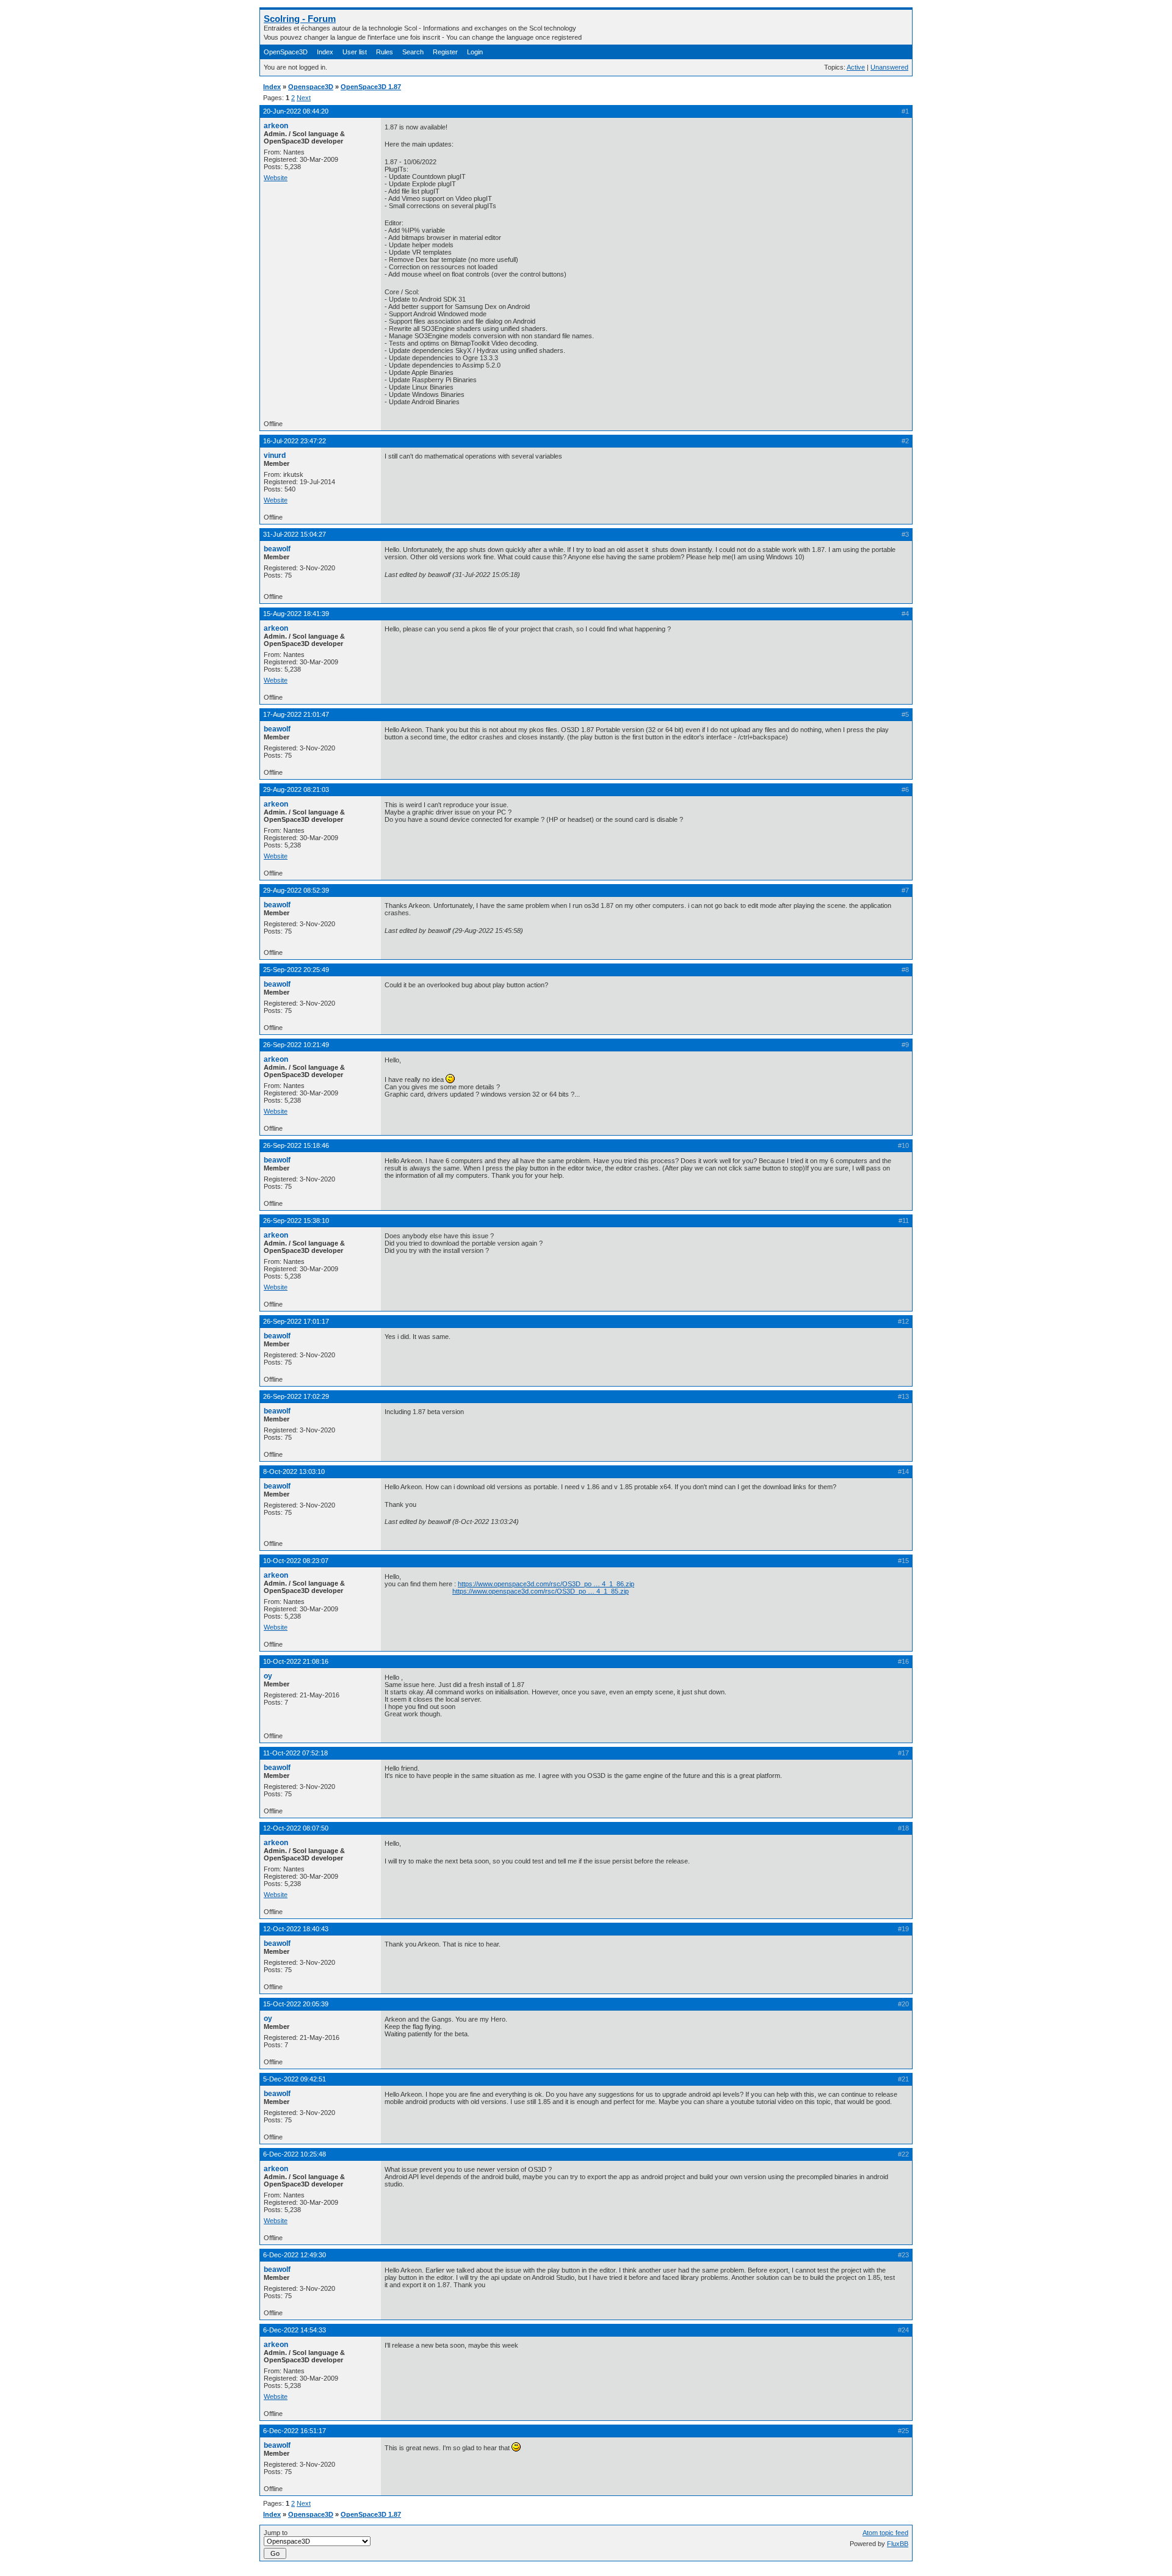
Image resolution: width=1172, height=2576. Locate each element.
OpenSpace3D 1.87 (371, 87)
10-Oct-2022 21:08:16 (296, 1661)
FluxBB (898, 2544)
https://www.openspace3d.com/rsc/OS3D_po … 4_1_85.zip (541, 1591)
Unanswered (889, 67)
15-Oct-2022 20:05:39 (296, 2004)
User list (355, 52)
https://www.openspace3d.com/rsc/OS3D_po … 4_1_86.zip (546, 1584)
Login (475, 52)
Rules (385, 52)
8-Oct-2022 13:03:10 (294, 1471)
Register (445, 52)
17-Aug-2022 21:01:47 (296, 714)
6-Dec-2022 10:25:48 (295, 2154)
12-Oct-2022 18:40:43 (296, 1929)
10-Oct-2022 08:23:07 (296, 1561)
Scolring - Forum (300, 19)
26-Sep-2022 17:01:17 (296, 1321)
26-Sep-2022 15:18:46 (296, 1145)
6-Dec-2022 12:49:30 (295, 2255)
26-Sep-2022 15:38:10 (296, 1221)
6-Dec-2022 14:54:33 (295, 2330)
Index (325, 52)
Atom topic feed (885, 2533)
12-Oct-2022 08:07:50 (296, 1828)
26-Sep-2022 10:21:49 (296, 1045)
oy (268, 1676)
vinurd (275, 455)
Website (276, 178)
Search (413, 52)
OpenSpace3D (286, 52)
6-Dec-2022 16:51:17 (295, 2431)
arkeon (276, 126)
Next (304, 98)
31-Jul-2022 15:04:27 (295, 534)
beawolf (277, 549)
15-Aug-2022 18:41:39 (296, 614)
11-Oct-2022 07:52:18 (295, 1753)
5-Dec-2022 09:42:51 (295, 2079)
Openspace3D (311, 87)
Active (856, 67)
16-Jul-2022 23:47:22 (295, 441)
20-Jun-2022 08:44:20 (296, 111)
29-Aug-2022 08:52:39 (296, 890)
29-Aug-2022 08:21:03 (296, 789)
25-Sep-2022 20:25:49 (296, 970)
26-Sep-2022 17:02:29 (296, 1396)
